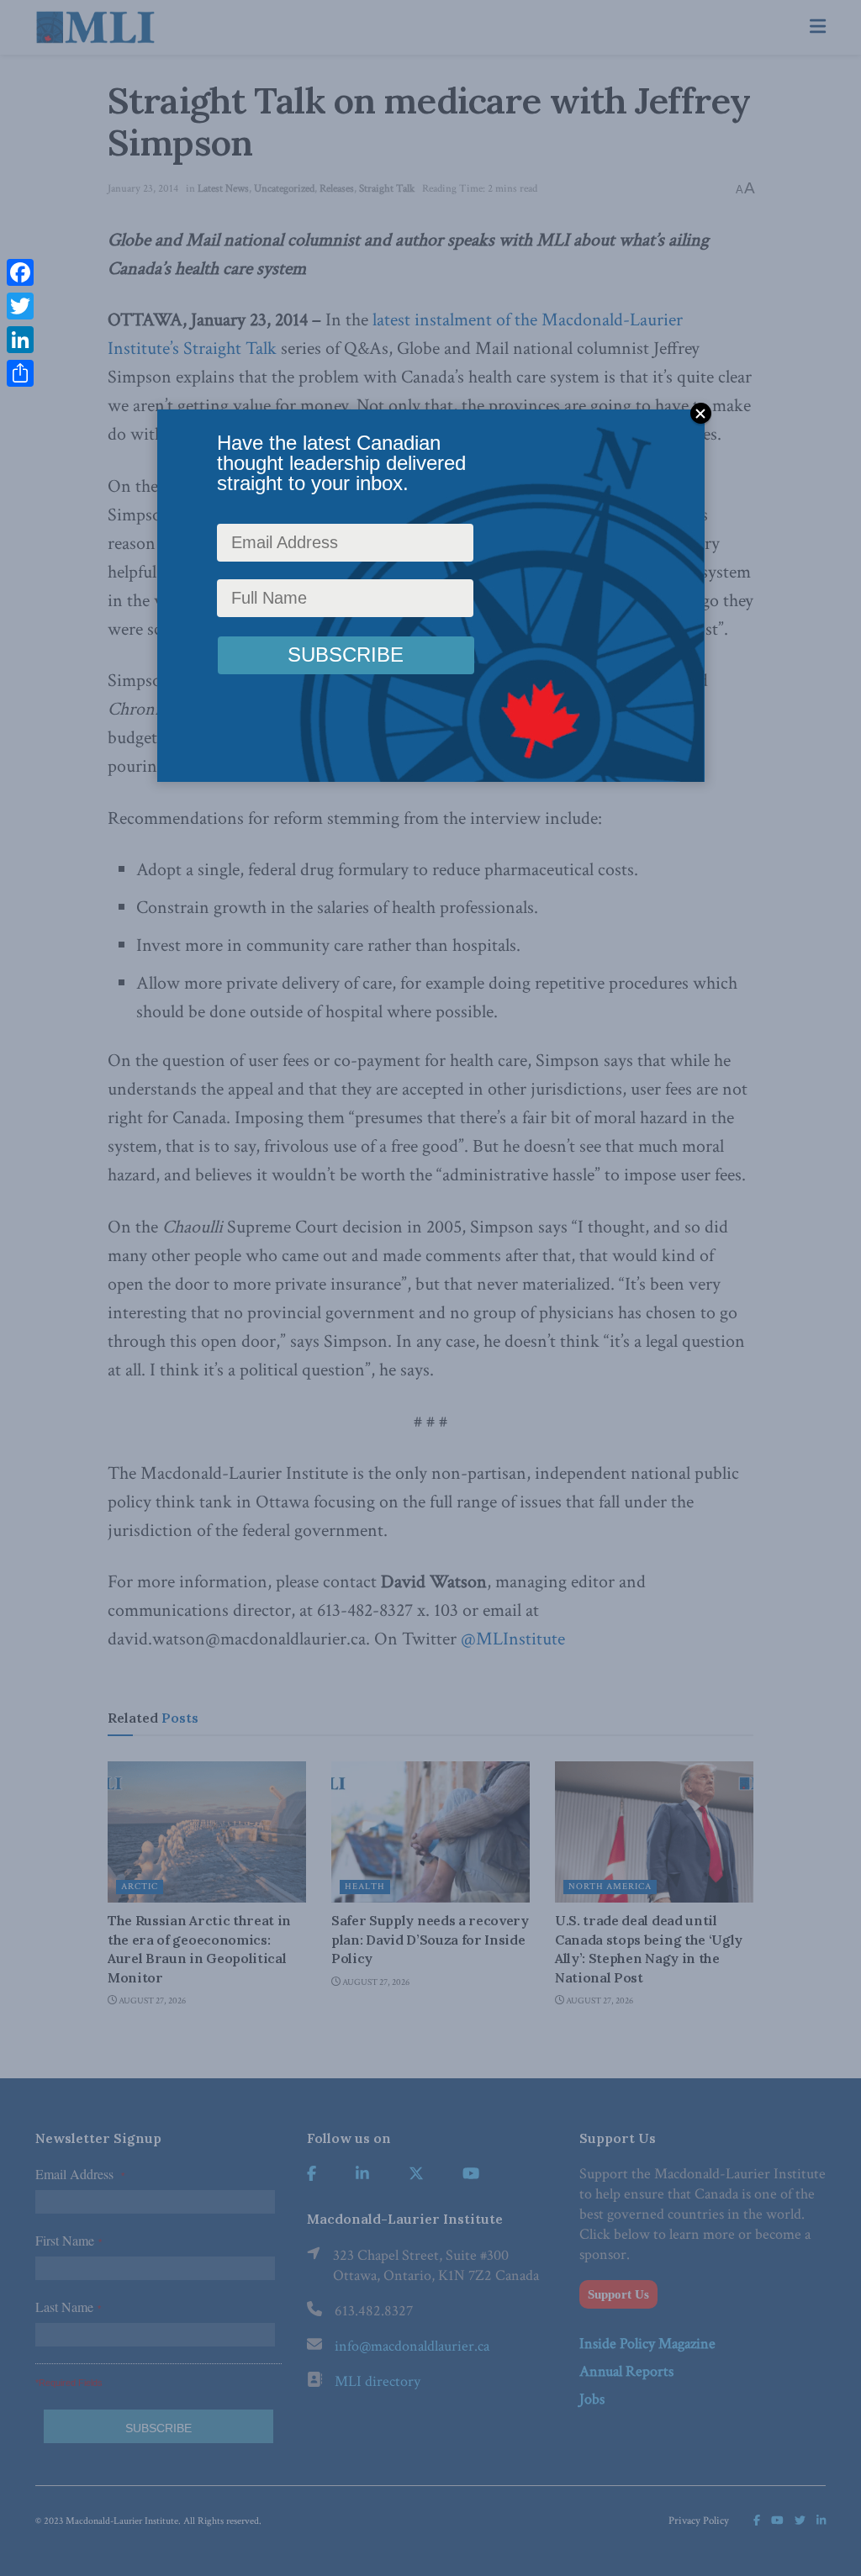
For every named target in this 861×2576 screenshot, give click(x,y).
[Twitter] (20, 306)
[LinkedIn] (20, 340)
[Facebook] (20, 272)
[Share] (20, 373)
